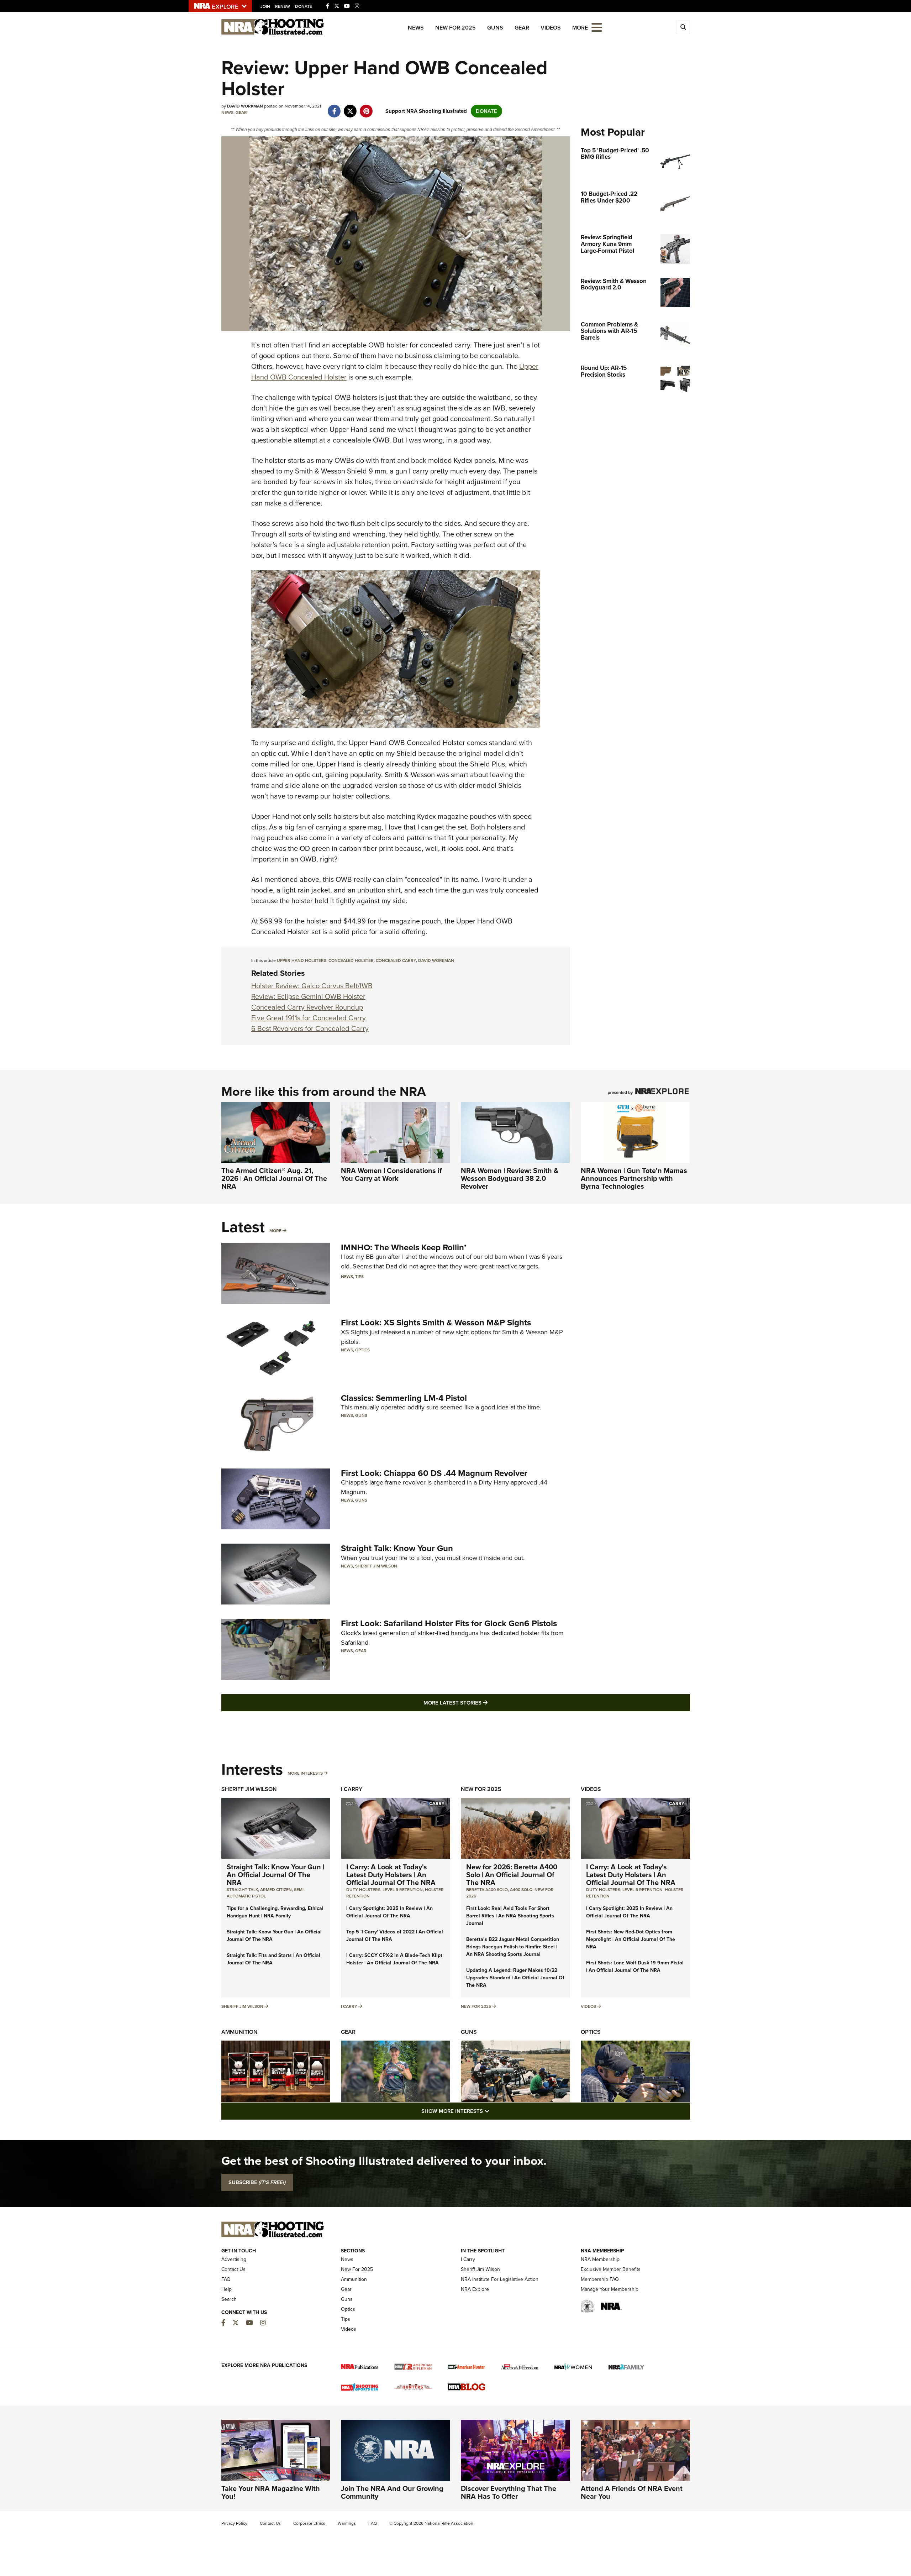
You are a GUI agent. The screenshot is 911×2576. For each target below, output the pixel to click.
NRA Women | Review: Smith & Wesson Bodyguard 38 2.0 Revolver (510, 1178)
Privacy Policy (234, 2523)
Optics (362, 1350)
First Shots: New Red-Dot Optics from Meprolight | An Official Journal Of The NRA (631, 1939)
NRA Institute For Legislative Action (500, 2279)
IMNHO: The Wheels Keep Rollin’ (404, 1247)
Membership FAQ (600, 2279)
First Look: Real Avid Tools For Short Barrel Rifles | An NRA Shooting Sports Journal (510, 1916)
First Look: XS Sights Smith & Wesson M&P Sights (436, 1323)
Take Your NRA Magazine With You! (271, 2492)
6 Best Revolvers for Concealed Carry (310, 1028)
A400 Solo (521, 1890)
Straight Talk (242, 1890)
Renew (283, 6)
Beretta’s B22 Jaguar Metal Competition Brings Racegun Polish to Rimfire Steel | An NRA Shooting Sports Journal (513, 1947)
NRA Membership (600, 2259)
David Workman (436, 960)
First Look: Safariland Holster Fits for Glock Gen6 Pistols (449, 1623)
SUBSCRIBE (257, 2182)
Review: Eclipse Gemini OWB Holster (308, 996)
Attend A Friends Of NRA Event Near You (632, 2492)
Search (229, 2299)
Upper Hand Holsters (302, 960)
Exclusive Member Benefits (611, 2269)
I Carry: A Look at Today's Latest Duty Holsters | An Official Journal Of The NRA (391, 1875)
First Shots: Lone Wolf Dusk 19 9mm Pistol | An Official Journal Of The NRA (635, 1967)
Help (227, 2289)
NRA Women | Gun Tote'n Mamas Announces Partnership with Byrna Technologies (634, 1178)
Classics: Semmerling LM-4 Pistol (404, 1398)
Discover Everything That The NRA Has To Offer (509, 2492)
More (275, 1231)
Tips (359, 1277)
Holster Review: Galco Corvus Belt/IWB (312, 986)
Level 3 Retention (403, 1890)
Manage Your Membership (610, 2289)
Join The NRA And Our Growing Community (392, 2492)
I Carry (352, 1789)
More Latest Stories (484, 1703)
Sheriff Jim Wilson (376, 1566)
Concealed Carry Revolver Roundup (307, 1007)
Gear (522, 28)
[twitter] (350, 108)
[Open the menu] (597, 27)
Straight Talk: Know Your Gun (397, 1548)
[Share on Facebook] (334, 108)
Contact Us (233, 2269)
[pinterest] (366, 108)
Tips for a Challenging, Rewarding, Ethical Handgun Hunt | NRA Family (275, 1912)
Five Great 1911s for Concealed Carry (309, 1018)
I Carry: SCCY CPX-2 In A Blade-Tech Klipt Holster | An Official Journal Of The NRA (394, 1959)
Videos (551, 28)
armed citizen (276, 1890)
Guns (495, 28)
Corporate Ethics (309, 2523)
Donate (304, 6)
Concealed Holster (351, 960)
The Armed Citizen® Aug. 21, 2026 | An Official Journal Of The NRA (274, 1178)
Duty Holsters (363, 1890)
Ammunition (239, 2032)
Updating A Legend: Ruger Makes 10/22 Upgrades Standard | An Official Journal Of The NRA (515, 1978)
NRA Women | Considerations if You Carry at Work (391, 1174)
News (416, 28)
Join (265, 6)
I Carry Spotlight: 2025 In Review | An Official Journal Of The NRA (389, 1912)
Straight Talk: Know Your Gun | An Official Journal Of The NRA (275, 1875)
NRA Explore (475, 2289)
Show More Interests (494, 2111)
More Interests (305, 1773)
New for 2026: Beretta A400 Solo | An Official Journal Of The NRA (512, 1875)
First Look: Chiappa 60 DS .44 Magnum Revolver (434, 1473)
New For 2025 (455, 28)
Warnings (347, 2523)
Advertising (234, 2259)
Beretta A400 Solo (487, 1890)
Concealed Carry (396, 960)
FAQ (226, 2279)
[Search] (683, 27)
